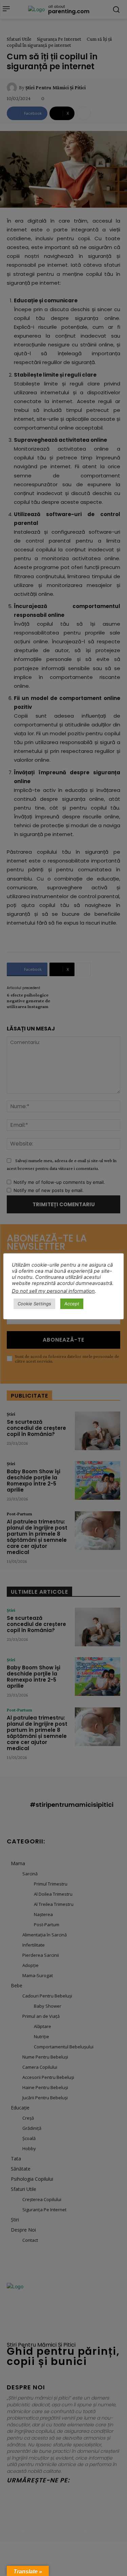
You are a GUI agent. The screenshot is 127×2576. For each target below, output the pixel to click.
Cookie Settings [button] (34, 1304)
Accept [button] (72, 1304)
